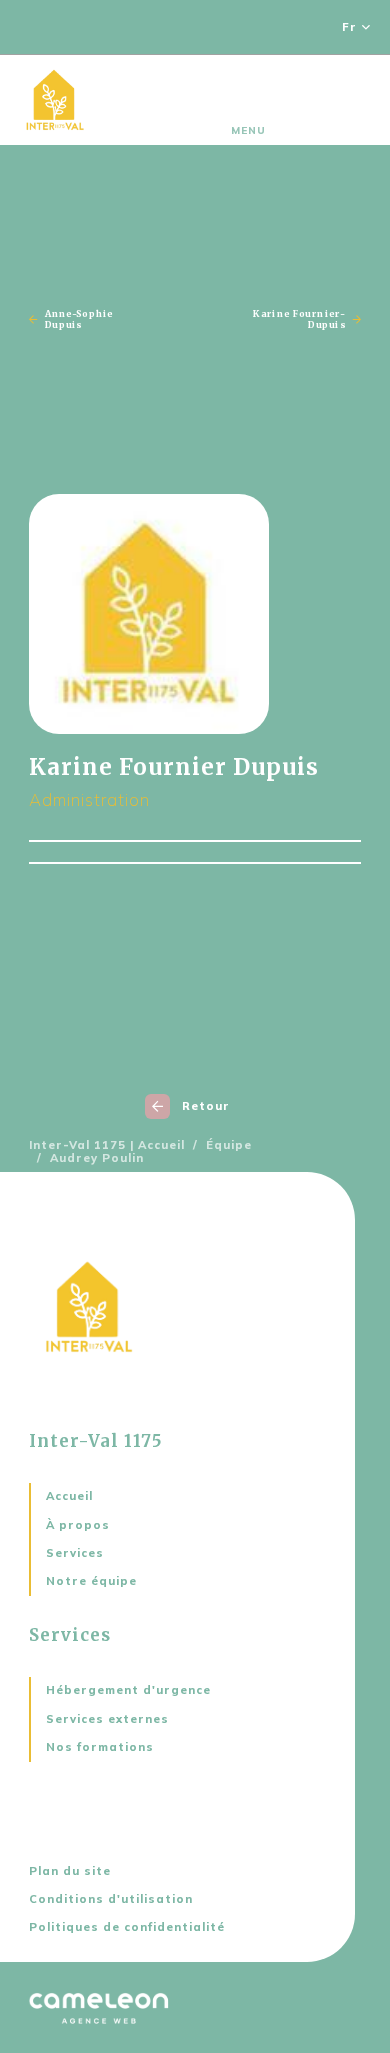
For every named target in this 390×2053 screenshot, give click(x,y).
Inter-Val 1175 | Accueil (107, 1145)
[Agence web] (99, 2008)
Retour (206, 1106)
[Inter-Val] (55, 100)
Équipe (229, 1145)
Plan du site (70, 1871)
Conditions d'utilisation (111, 1899)
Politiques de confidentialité (127, 1927)
